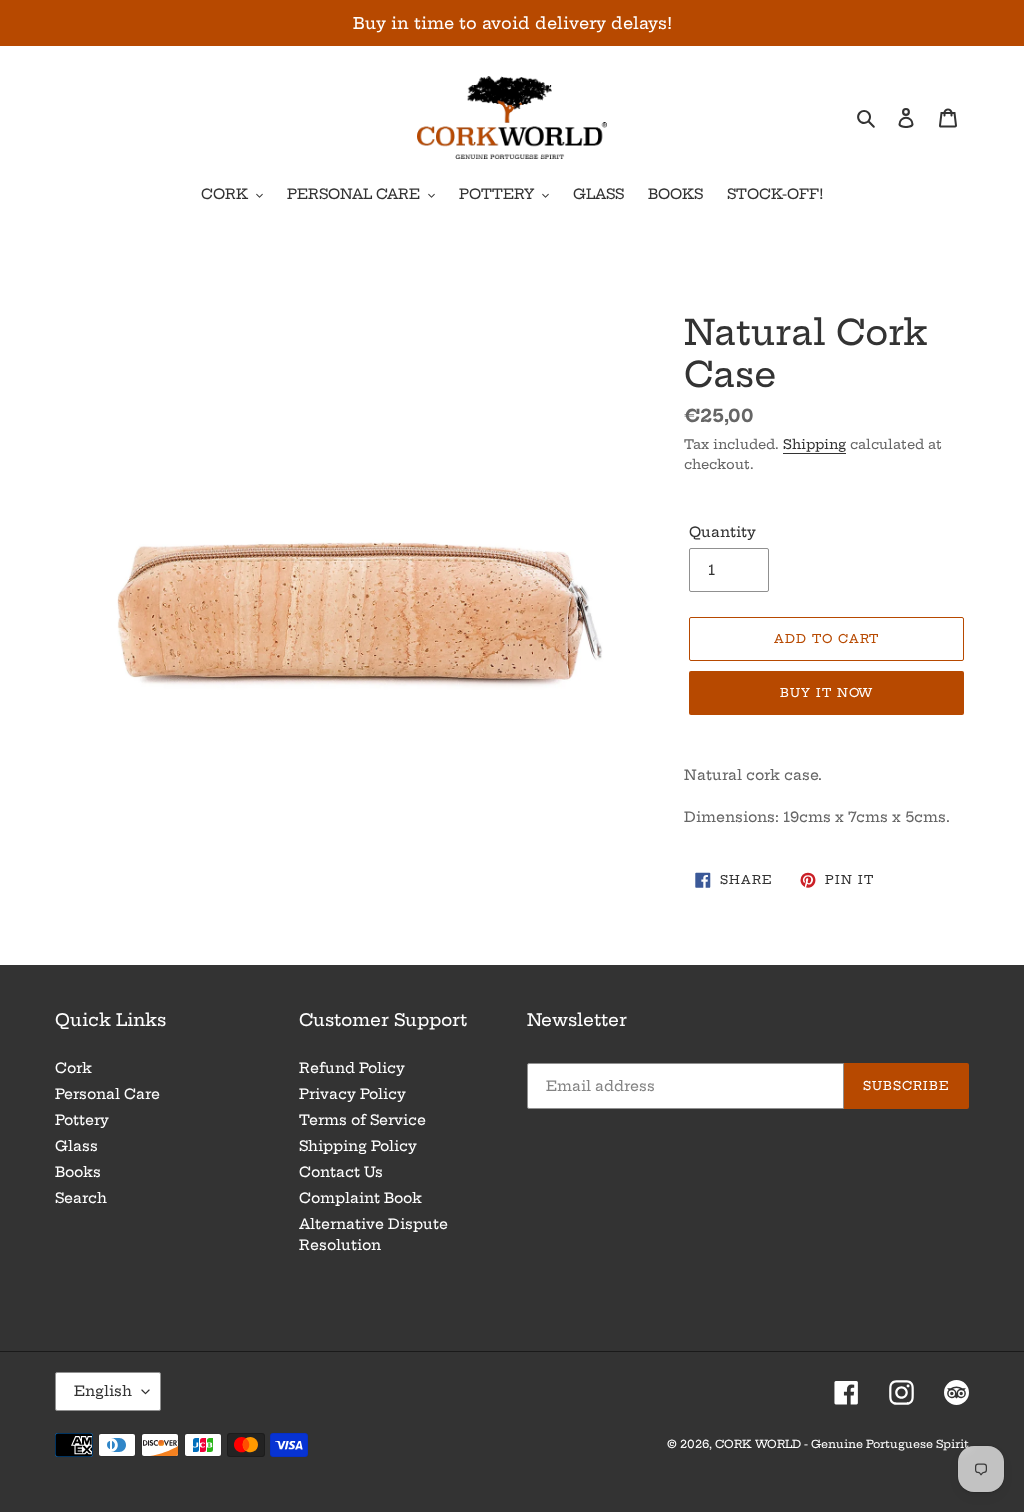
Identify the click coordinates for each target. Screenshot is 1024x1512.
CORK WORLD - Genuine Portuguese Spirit (842, 1444)
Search (81, 1198)
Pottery (82, 1120)
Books (78, 1172)
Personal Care (107, 1094)
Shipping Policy (358, 1146)
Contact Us (341, 1172)
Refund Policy (352, 1068)
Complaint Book (360, 1198)
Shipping (814, 444)
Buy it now (827, 692)
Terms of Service (362, 1120)
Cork (73, 1068)
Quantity (722, 532)
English (103, 1391)
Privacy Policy (352, 1094)
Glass (76, 1146)
